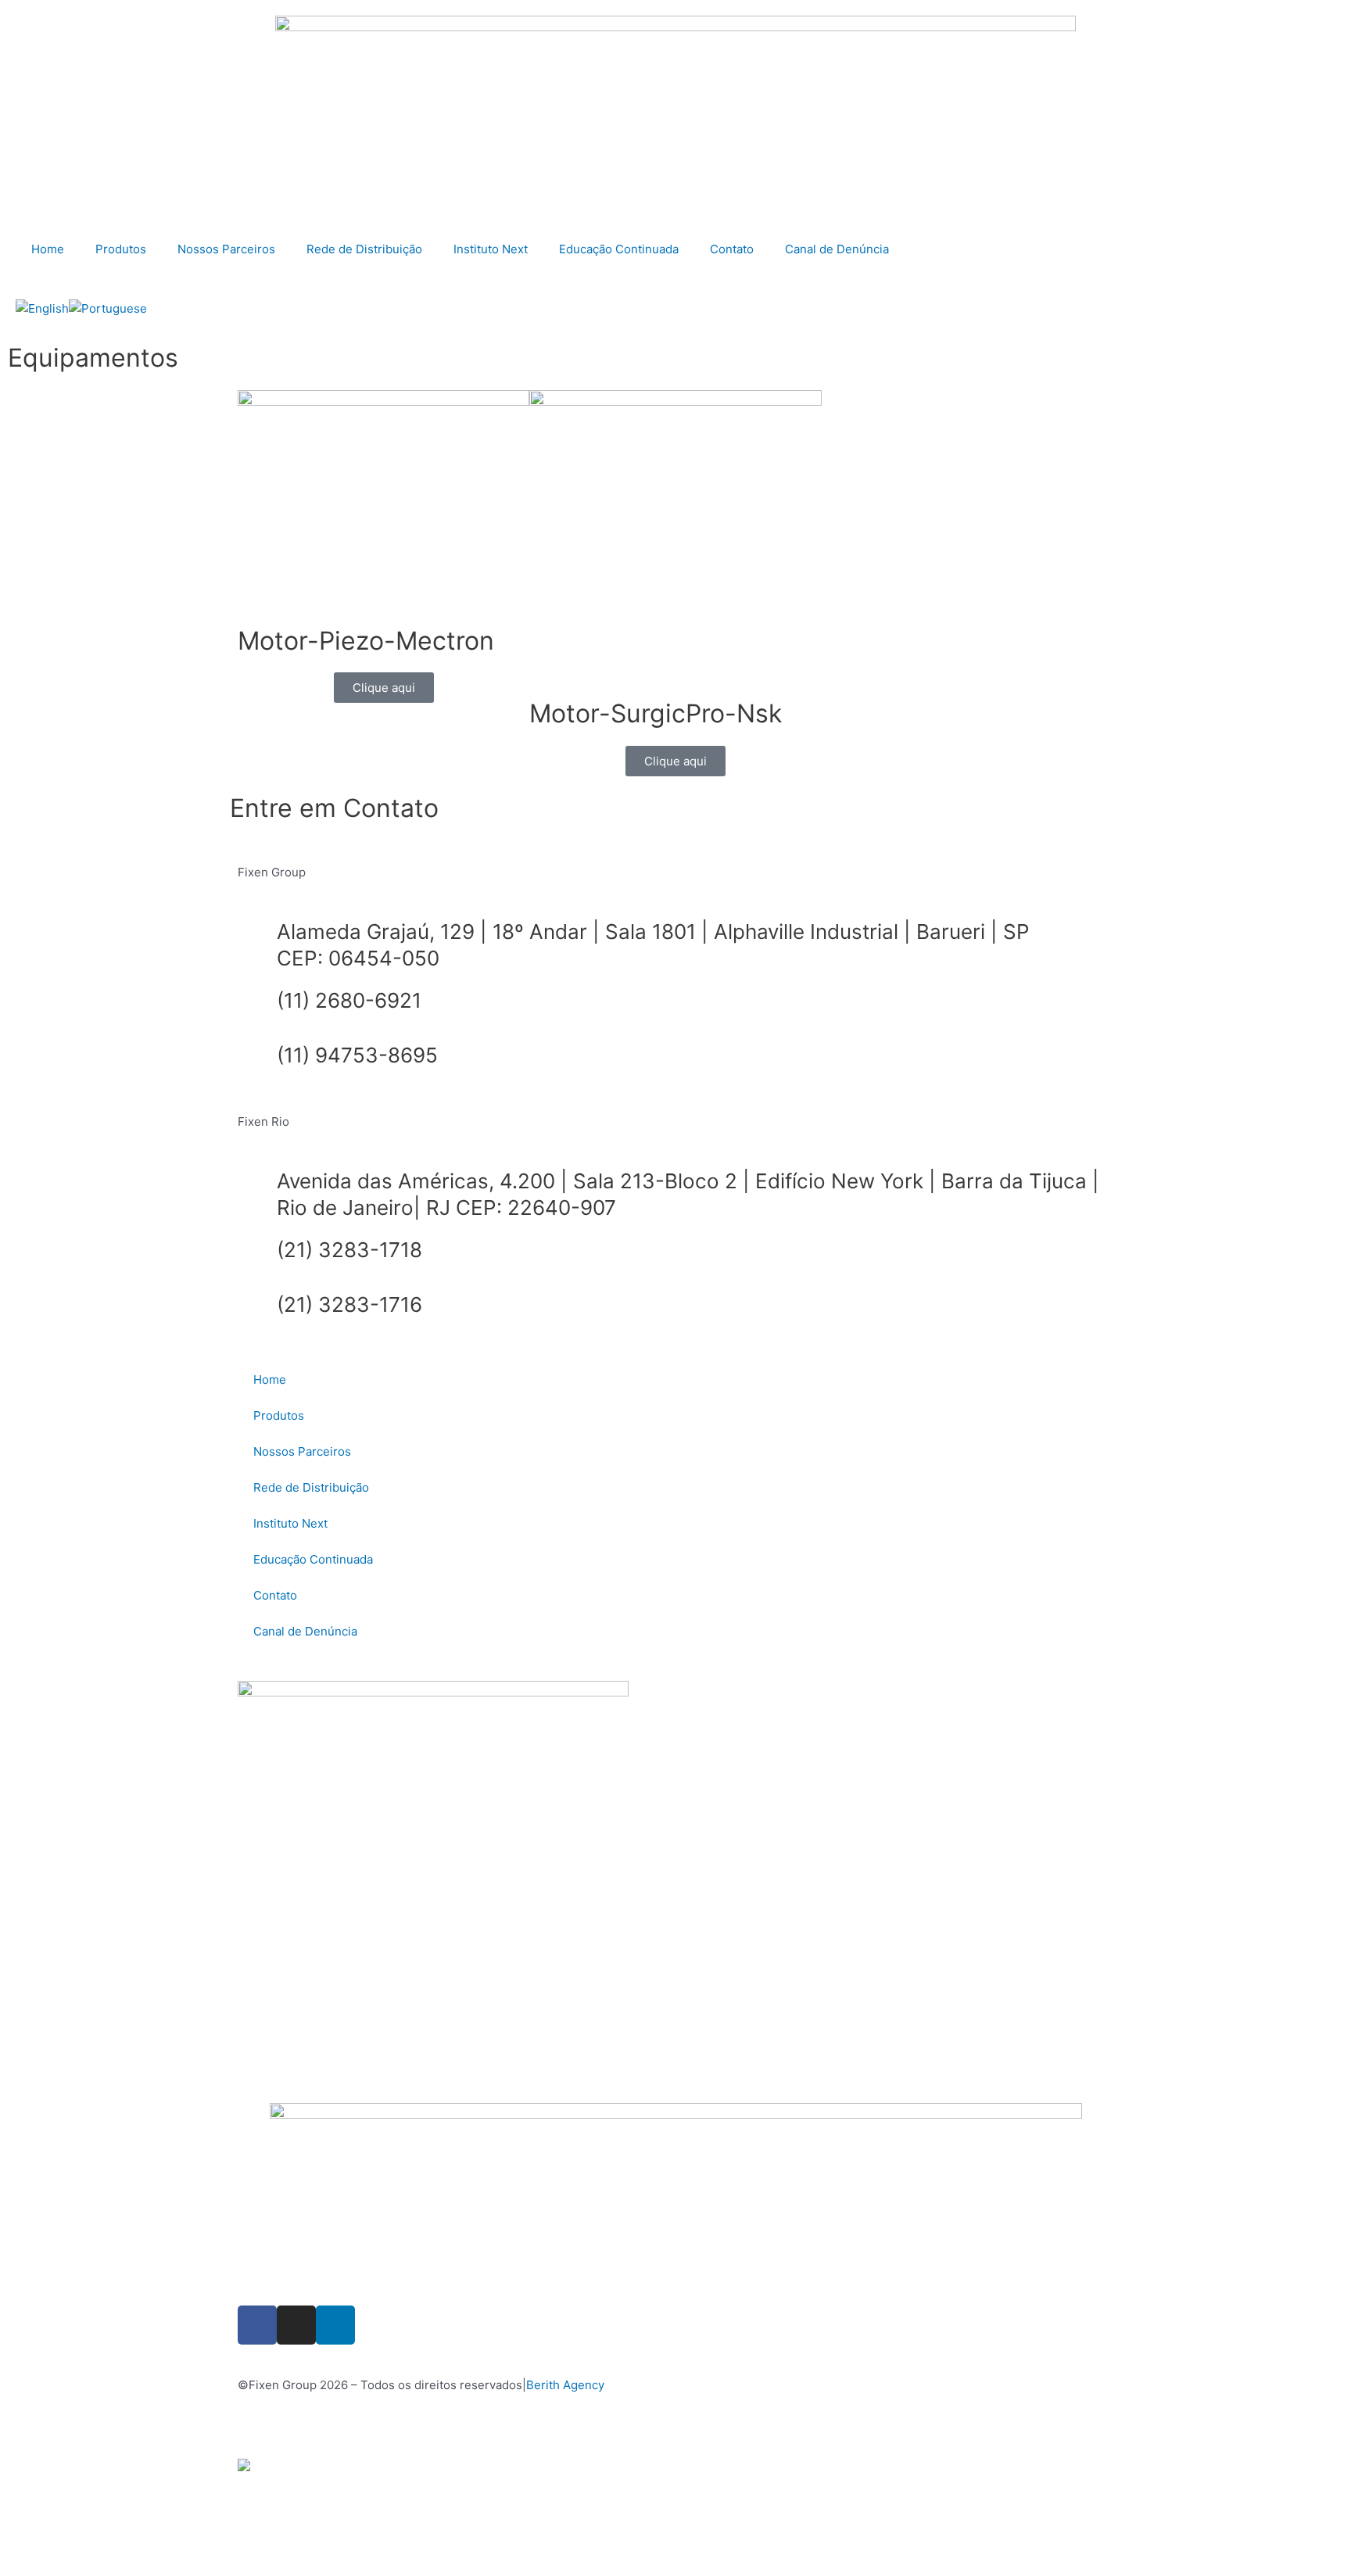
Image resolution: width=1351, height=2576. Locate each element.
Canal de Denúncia (837, 249)
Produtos (121, 249)
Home (48, 249)
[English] (42, 308)
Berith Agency (565, 2385)
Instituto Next (491, 249)
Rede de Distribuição (364, 249)
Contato (732, 249)
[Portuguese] (108, 308)
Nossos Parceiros (226, 249)
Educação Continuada (619, 249)
